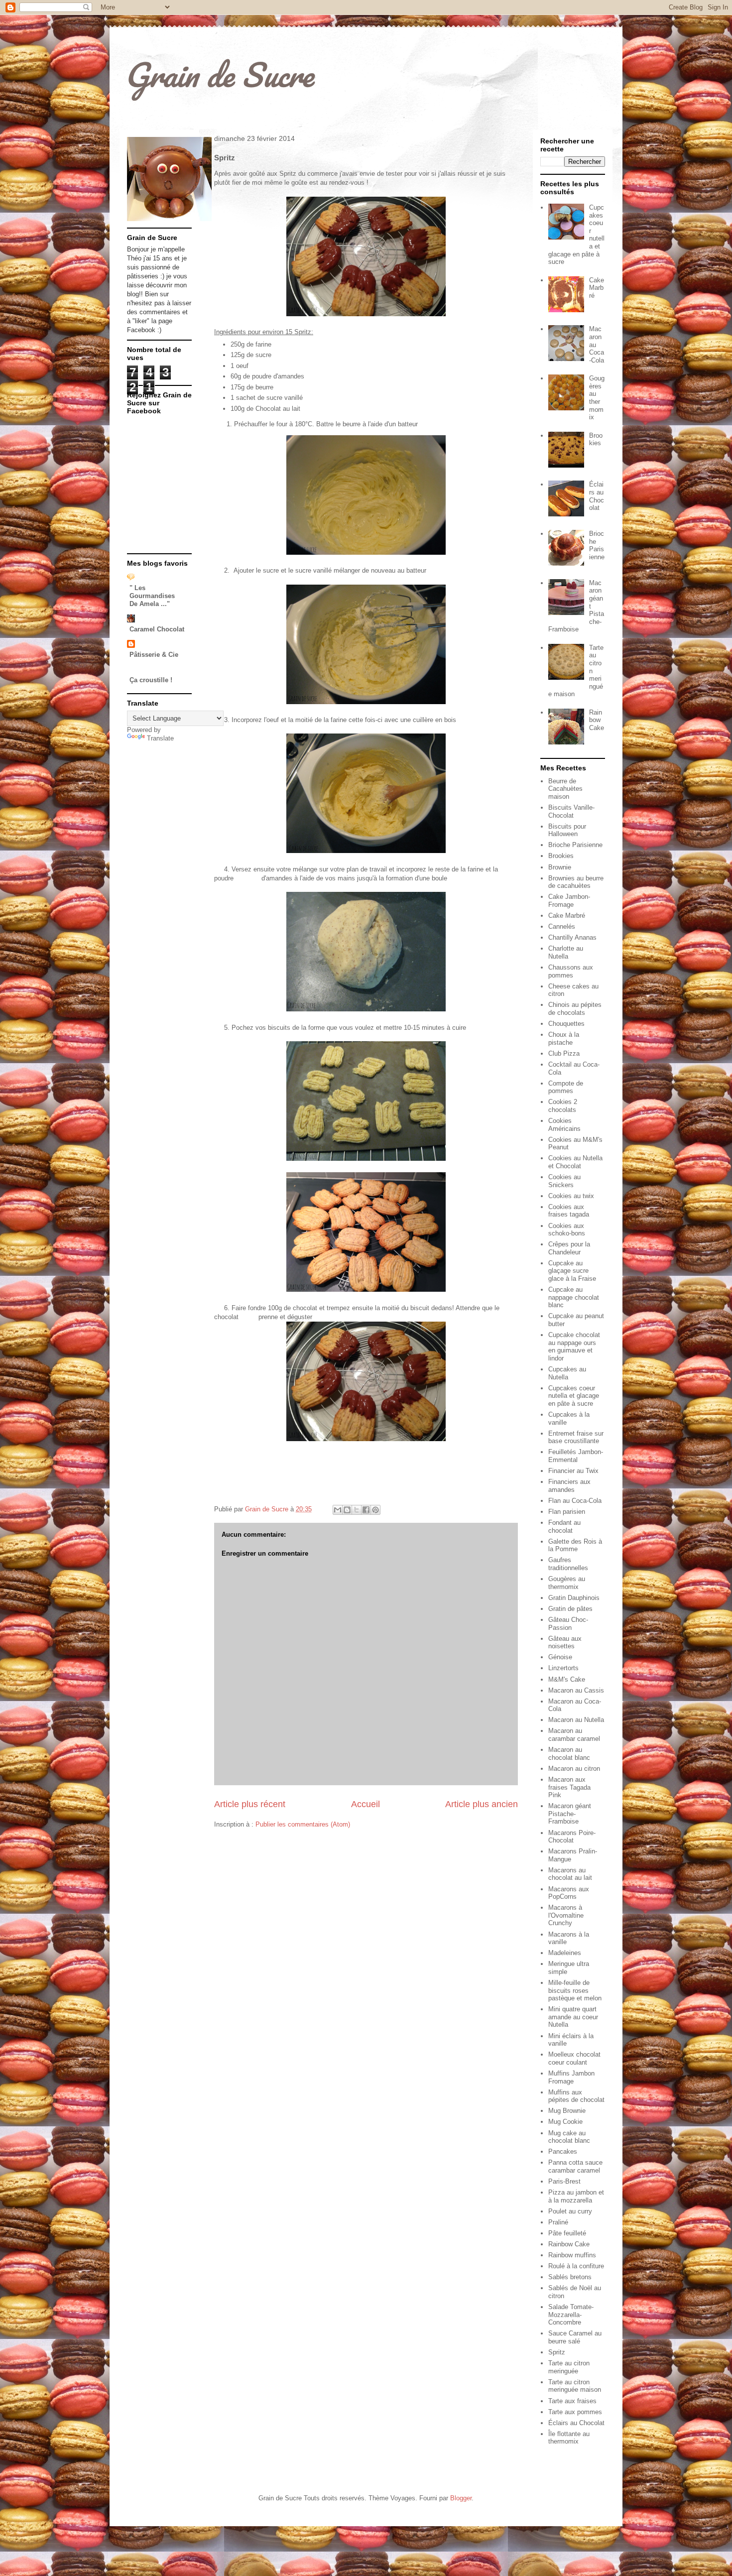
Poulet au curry (570, 2211)
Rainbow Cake (597, 720)
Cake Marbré (597, 288)
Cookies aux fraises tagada (569, 1211)
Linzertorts (563, 1668)
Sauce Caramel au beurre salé (575, 2337)
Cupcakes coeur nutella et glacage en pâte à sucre (574, 1396)
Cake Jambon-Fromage (569, 901)
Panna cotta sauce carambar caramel (575, 2166)
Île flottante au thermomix (569, 2438)
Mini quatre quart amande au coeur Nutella (573, 2017)
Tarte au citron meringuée (569, 2367)
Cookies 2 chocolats (563, 1106)
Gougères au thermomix (597, 398)
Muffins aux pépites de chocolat (576, 2096)
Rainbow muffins (572, 2255)
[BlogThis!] (347, 1510)
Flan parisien (567, 1512)
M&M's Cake (567, 1679)
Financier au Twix (573, 1471)
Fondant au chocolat (564, 1527)
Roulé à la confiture (576, 2266)
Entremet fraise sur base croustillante (576, 1437)
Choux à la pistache (564, 1039)
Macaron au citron (574, 1769)
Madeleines (565, 1953)
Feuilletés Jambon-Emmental (576, 1456)
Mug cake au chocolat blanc (569, 2137)
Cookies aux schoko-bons (567, 1230)
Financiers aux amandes (569, 1486)
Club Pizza (564, 1053)
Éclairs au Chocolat (597, 496)
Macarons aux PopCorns (569, 1893)
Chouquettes (566, 1024)
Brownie (560, 867)
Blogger (461, 2498)
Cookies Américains (564, 1125)
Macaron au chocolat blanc (569, 1754)
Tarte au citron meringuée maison (575, 2386)
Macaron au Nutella (576, 1720)
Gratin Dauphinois (574, 1598)
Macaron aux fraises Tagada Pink (569, 1787)
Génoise (560, 1657)
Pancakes (563, 2151)
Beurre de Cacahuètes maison (565, 789)
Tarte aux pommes (575, 2412)
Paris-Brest (564, 2181)
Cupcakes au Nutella (567, 1373)
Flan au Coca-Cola (575, 1501)
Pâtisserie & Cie (154, 655)
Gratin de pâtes (570, 1609)
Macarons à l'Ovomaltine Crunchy (566, 1915)
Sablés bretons (570, 2277)
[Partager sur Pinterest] (375, 1510)
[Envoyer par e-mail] (338, 1510)
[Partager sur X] (357, 1510)
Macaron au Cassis (576, 1690)
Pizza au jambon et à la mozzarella (576, 2196)
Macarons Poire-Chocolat (572, 1837)
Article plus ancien (482, 1804)
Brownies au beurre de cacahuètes (576, 882)
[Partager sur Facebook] (366, 1510)
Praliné (558, 2222)
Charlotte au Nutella (566, 952)
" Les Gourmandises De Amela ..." (152, 596)
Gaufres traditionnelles (568, 1564)
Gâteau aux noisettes (565, 1643)
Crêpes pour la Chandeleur (569, 1248)
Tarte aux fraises (572, 2401)
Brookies (596, 439)
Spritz (557, 2352)
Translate (160, 738)
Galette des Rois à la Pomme (575, 1545)
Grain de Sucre (219, 74)
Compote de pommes (566, 1087)
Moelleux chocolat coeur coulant (574, 2058)
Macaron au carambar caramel (574, 1735)
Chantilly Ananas (572, 937)
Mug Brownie (567, 2111)
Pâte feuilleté (567, 2233)
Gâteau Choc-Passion (568, 1624)
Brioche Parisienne (597, 545)
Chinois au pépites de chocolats (575, 1009)
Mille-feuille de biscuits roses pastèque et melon (575, 1990)
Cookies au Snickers (564, 1181)
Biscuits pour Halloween (567, 830)
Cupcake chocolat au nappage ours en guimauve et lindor (574, 1347)
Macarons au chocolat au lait (570, 1874)
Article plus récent (250, 1804)
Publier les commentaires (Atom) (303, 1824)
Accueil (366, 1804)
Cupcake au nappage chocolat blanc (574, 1297)
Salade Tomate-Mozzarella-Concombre (571, 2315)
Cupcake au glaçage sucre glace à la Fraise (572, 1271)
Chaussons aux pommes (571, 971)
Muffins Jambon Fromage (571, 2077)
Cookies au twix (571, 1196)
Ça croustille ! (151, 680)
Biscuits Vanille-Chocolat (571, 811)
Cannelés (562, 926)
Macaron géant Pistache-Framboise (570, 1814)
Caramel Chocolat (157, 629)
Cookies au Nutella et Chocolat (575, 1162)
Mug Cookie (565, 2122)
